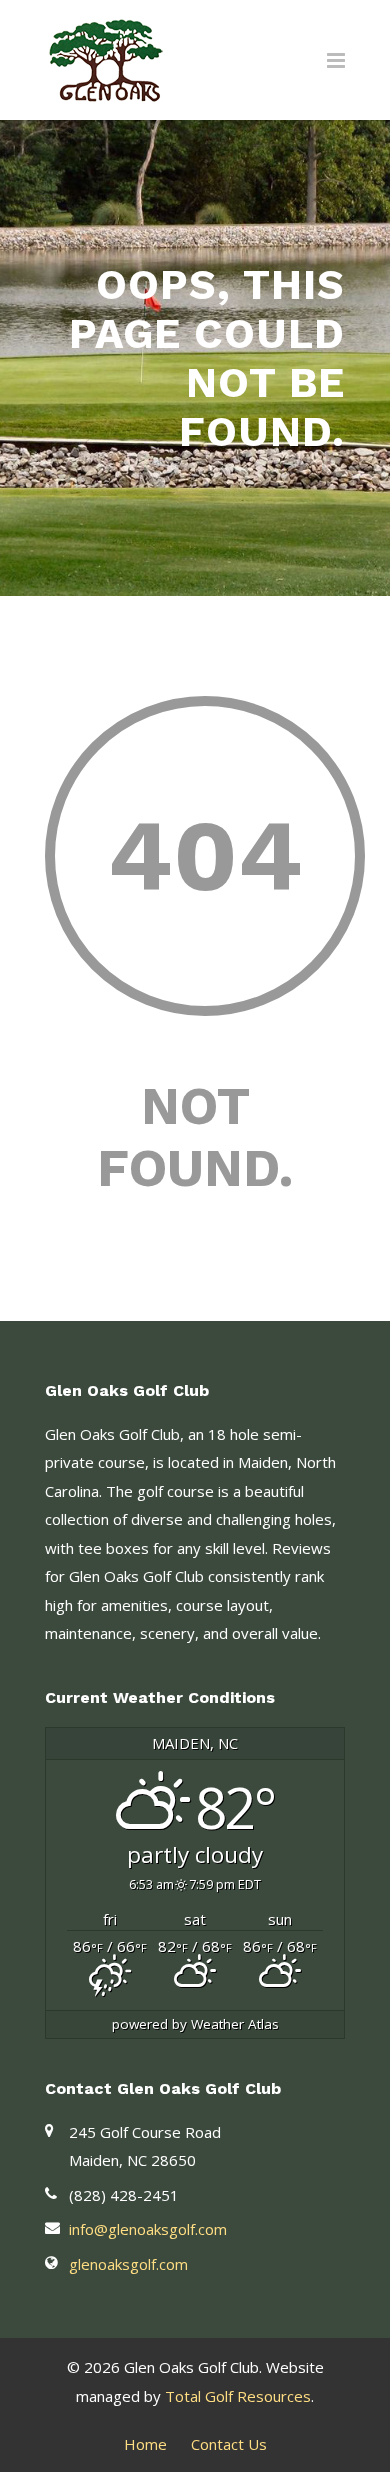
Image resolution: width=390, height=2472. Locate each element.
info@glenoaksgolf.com (148, 2229)
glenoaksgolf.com (128, 2264)
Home (145, 2444)
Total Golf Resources (238, 2396)
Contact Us (229, 2444)
